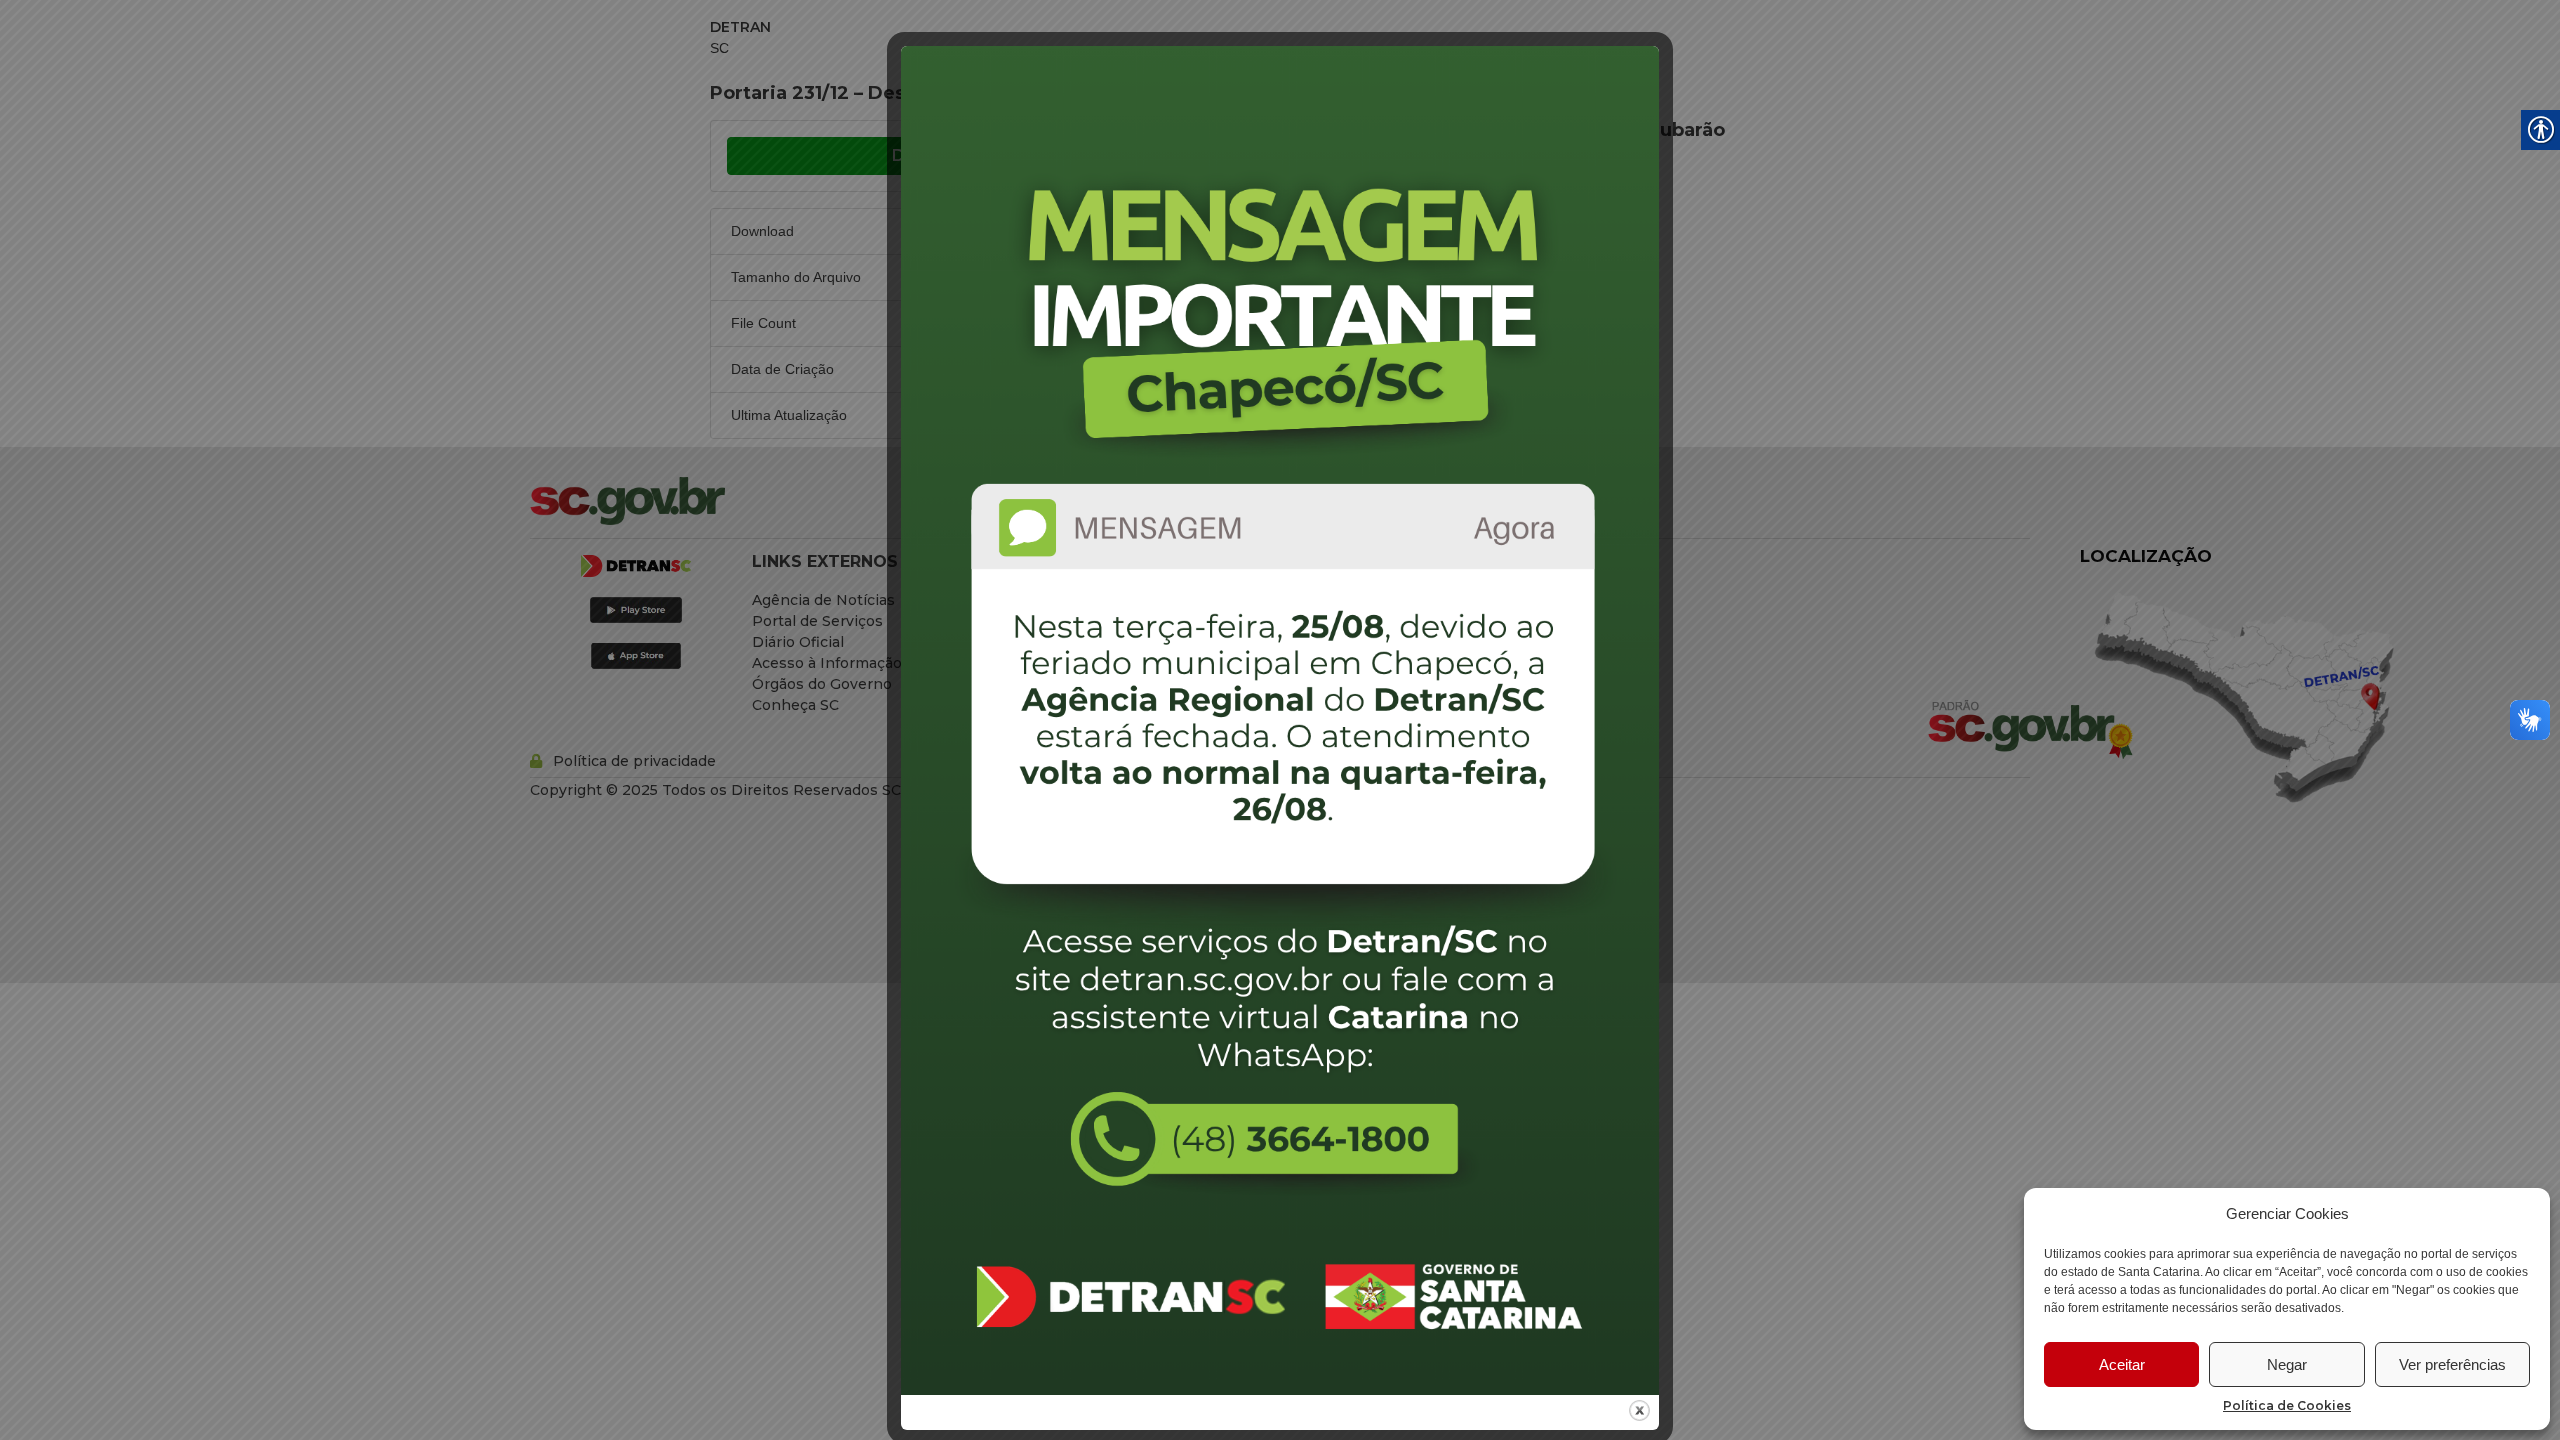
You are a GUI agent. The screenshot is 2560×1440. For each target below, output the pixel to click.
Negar (2287, 1364)
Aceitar (2122, 1364)
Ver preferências (2452, 1364)
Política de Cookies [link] (2287, 1405)
